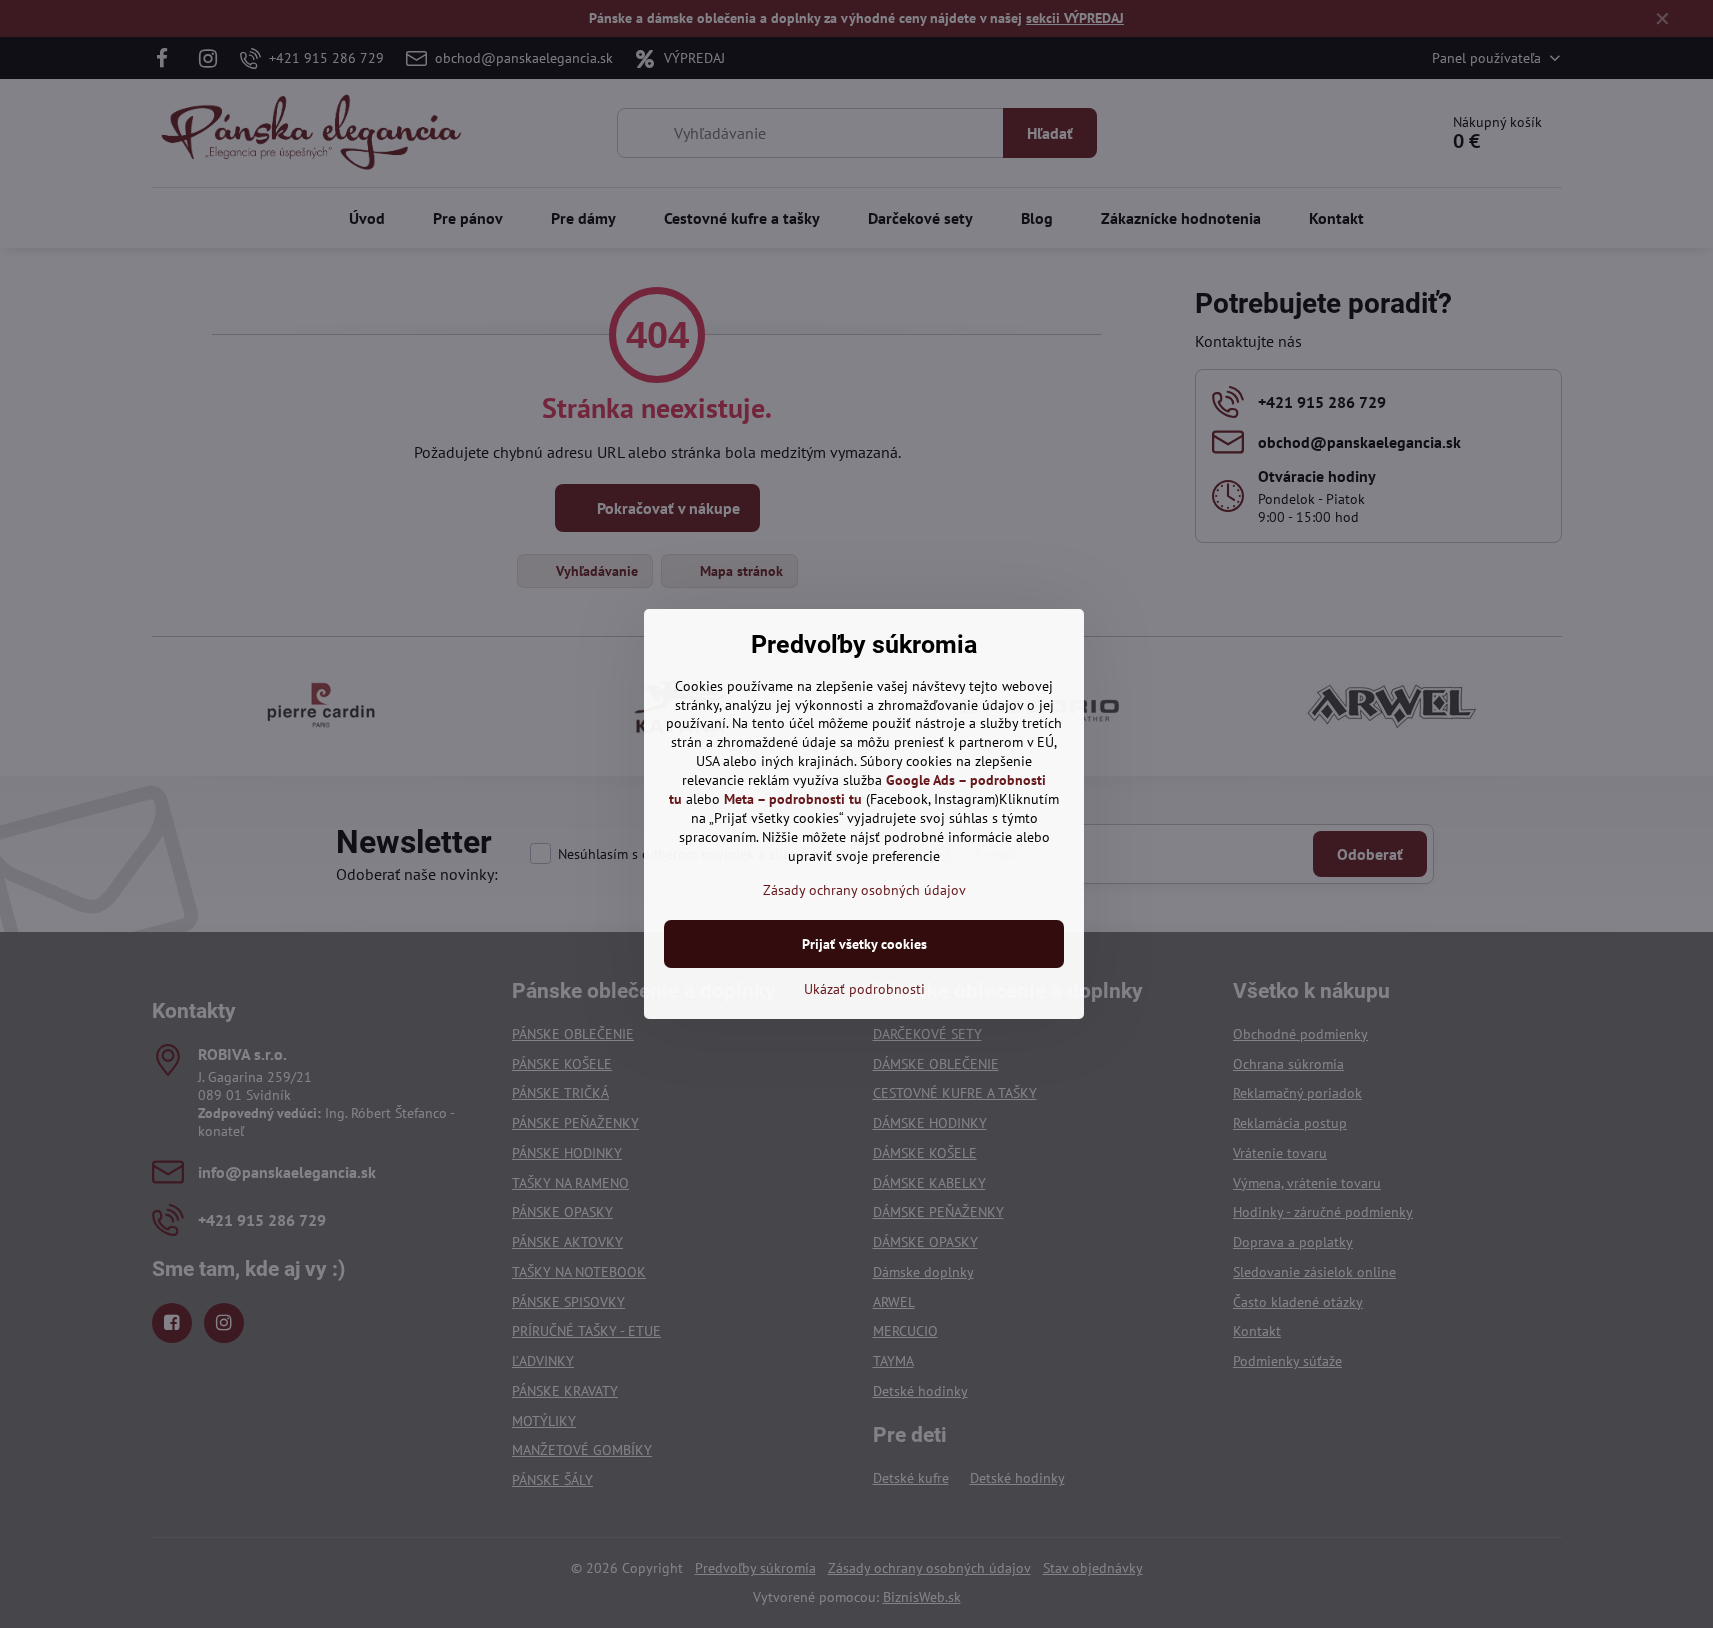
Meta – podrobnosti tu (793, 799)
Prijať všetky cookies (864, 944)
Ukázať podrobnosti (864, 989)
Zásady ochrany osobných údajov (864, 890)
